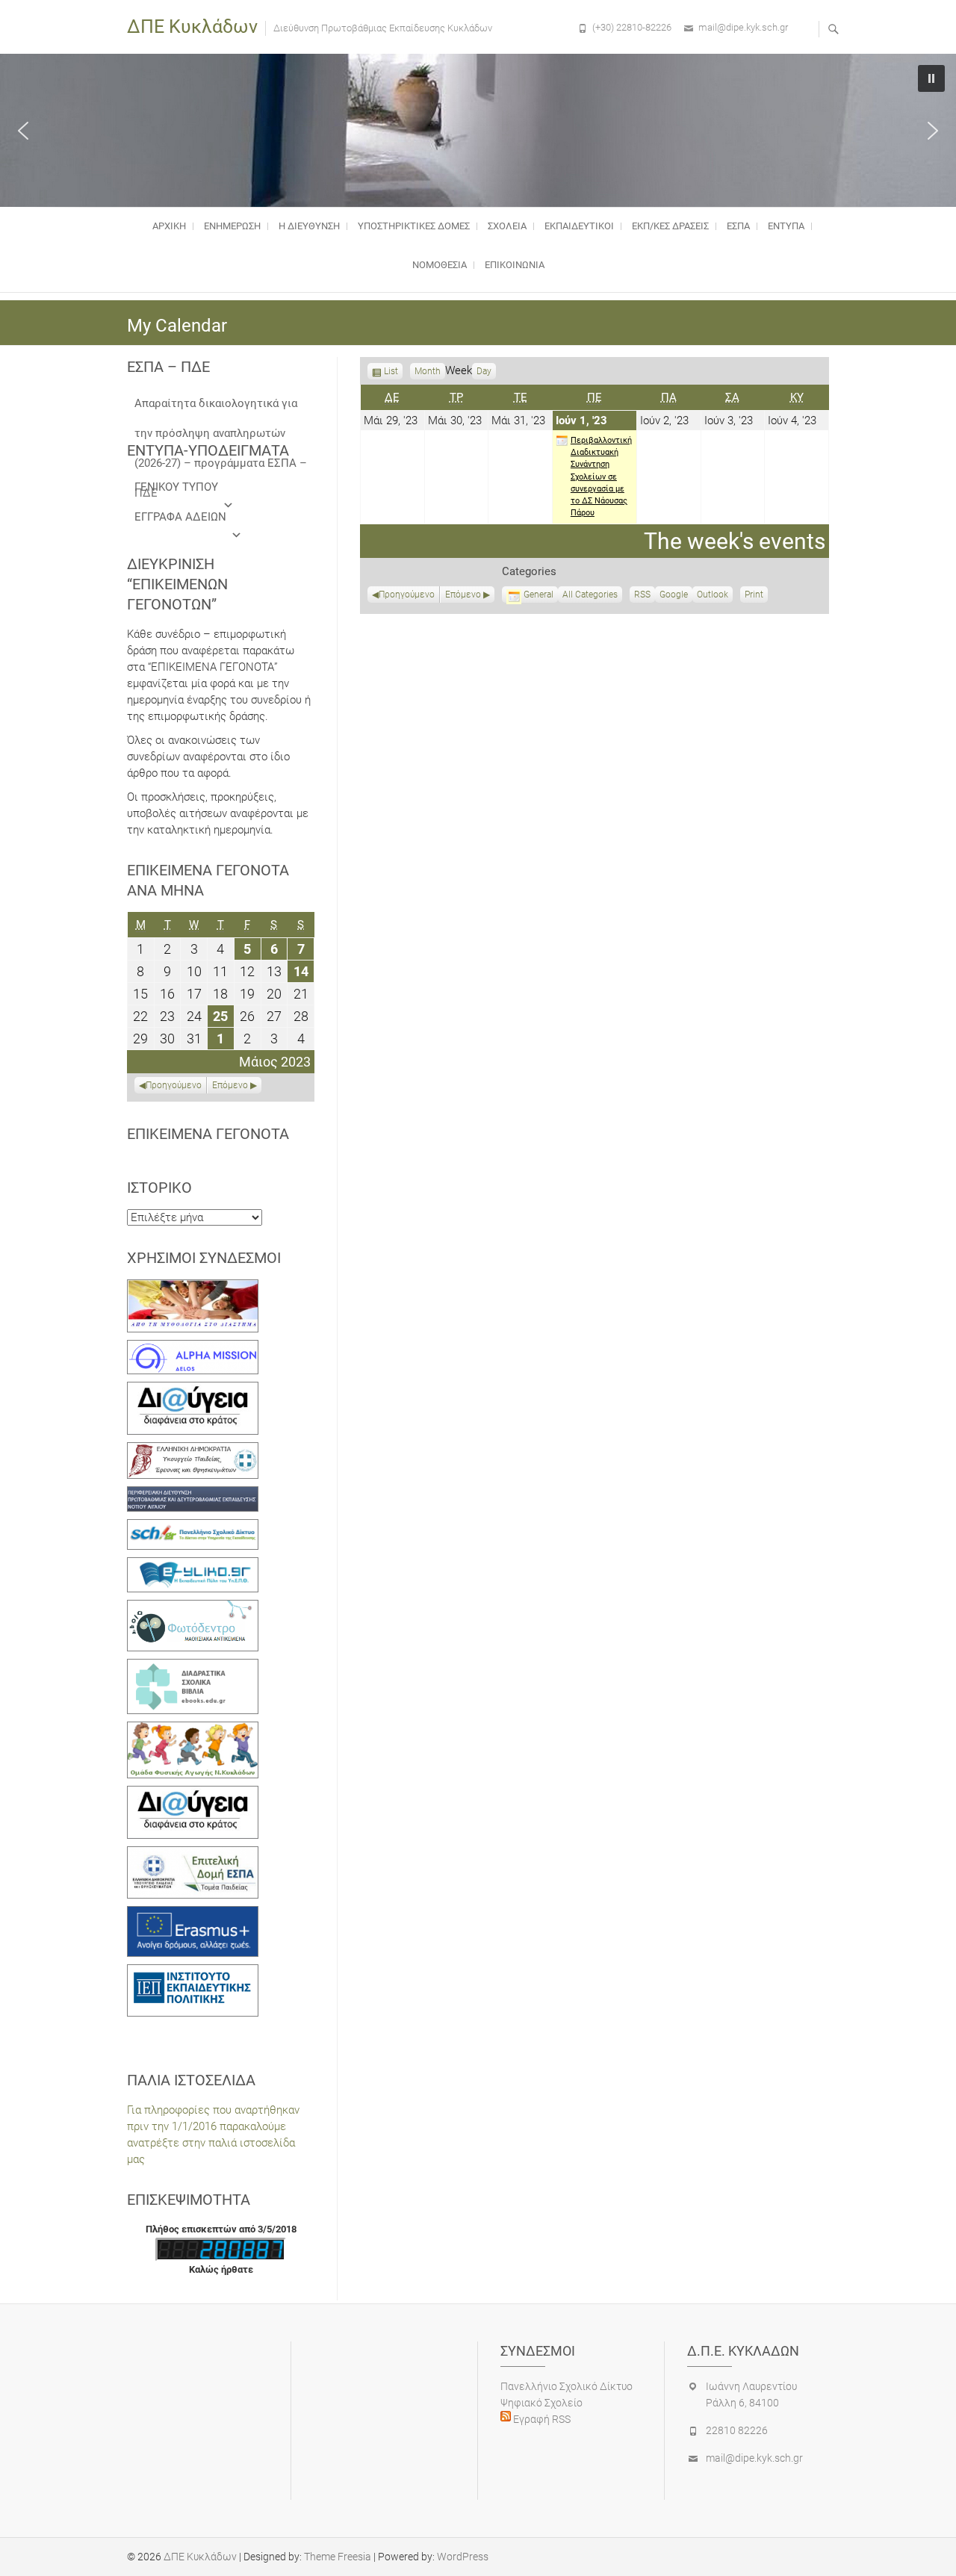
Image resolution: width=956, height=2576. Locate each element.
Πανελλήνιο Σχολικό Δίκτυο (567, 2386)
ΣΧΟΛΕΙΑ (507, 226)
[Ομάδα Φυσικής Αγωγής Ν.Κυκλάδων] (193, 1730)
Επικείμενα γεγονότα (208, 1134)
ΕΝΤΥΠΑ (786, 226)
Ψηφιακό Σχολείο (541, 2403)
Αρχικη (169, 226)
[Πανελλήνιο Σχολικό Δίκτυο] (193, 1527)
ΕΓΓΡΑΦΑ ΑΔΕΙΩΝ (180, 517)
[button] (23, 131)
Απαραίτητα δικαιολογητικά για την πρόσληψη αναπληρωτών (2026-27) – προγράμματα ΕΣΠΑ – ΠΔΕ (221, 407)
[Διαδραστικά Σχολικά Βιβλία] (193, 1667)
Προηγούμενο (407, 595)
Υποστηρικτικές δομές (414, 226)
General (538, 595)
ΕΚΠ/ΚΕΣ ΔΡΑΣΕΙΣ (670, 226)
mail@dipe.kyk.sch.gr (743, 27)
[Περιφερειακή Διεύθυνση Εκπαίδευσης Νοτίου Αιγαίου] (193, 1495)
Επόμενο (463, 595)
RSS (642, 595)
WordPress (463, 2557)
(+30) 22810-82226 (632, 27)
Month (428, 371)
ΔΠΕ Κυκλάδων (192, 27)
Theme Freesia (338, 2557)
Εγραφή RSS (541, 2419)
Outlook (713, 596)
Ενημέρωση (232, 226)
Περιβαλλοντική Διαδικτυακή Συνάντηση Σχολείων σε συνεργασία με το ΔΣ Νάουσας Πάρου (601, 477)
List (391, 373)
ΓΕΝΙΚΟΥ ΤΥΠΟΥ (176, 487)
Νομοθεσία (440, 265)
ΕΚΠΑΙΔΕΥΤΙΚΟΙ (579, 226)
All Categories (590, 595)
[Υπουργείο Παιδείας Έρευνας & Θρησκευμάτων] (193, 1450)
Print (756, 596)
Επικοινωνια (515, 265)
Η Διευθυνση (309, 226)
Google (674, 596)
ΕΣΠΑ (738, 226)
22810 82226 (737, 2430)
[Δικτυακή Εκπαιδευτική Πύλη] (193, 1565)
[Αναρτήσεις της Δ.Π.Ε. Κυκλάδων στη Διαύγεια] (193, 1390)
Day (484, 371)
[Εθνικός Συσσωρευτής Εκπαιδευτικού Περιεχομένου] (193, 1608)
